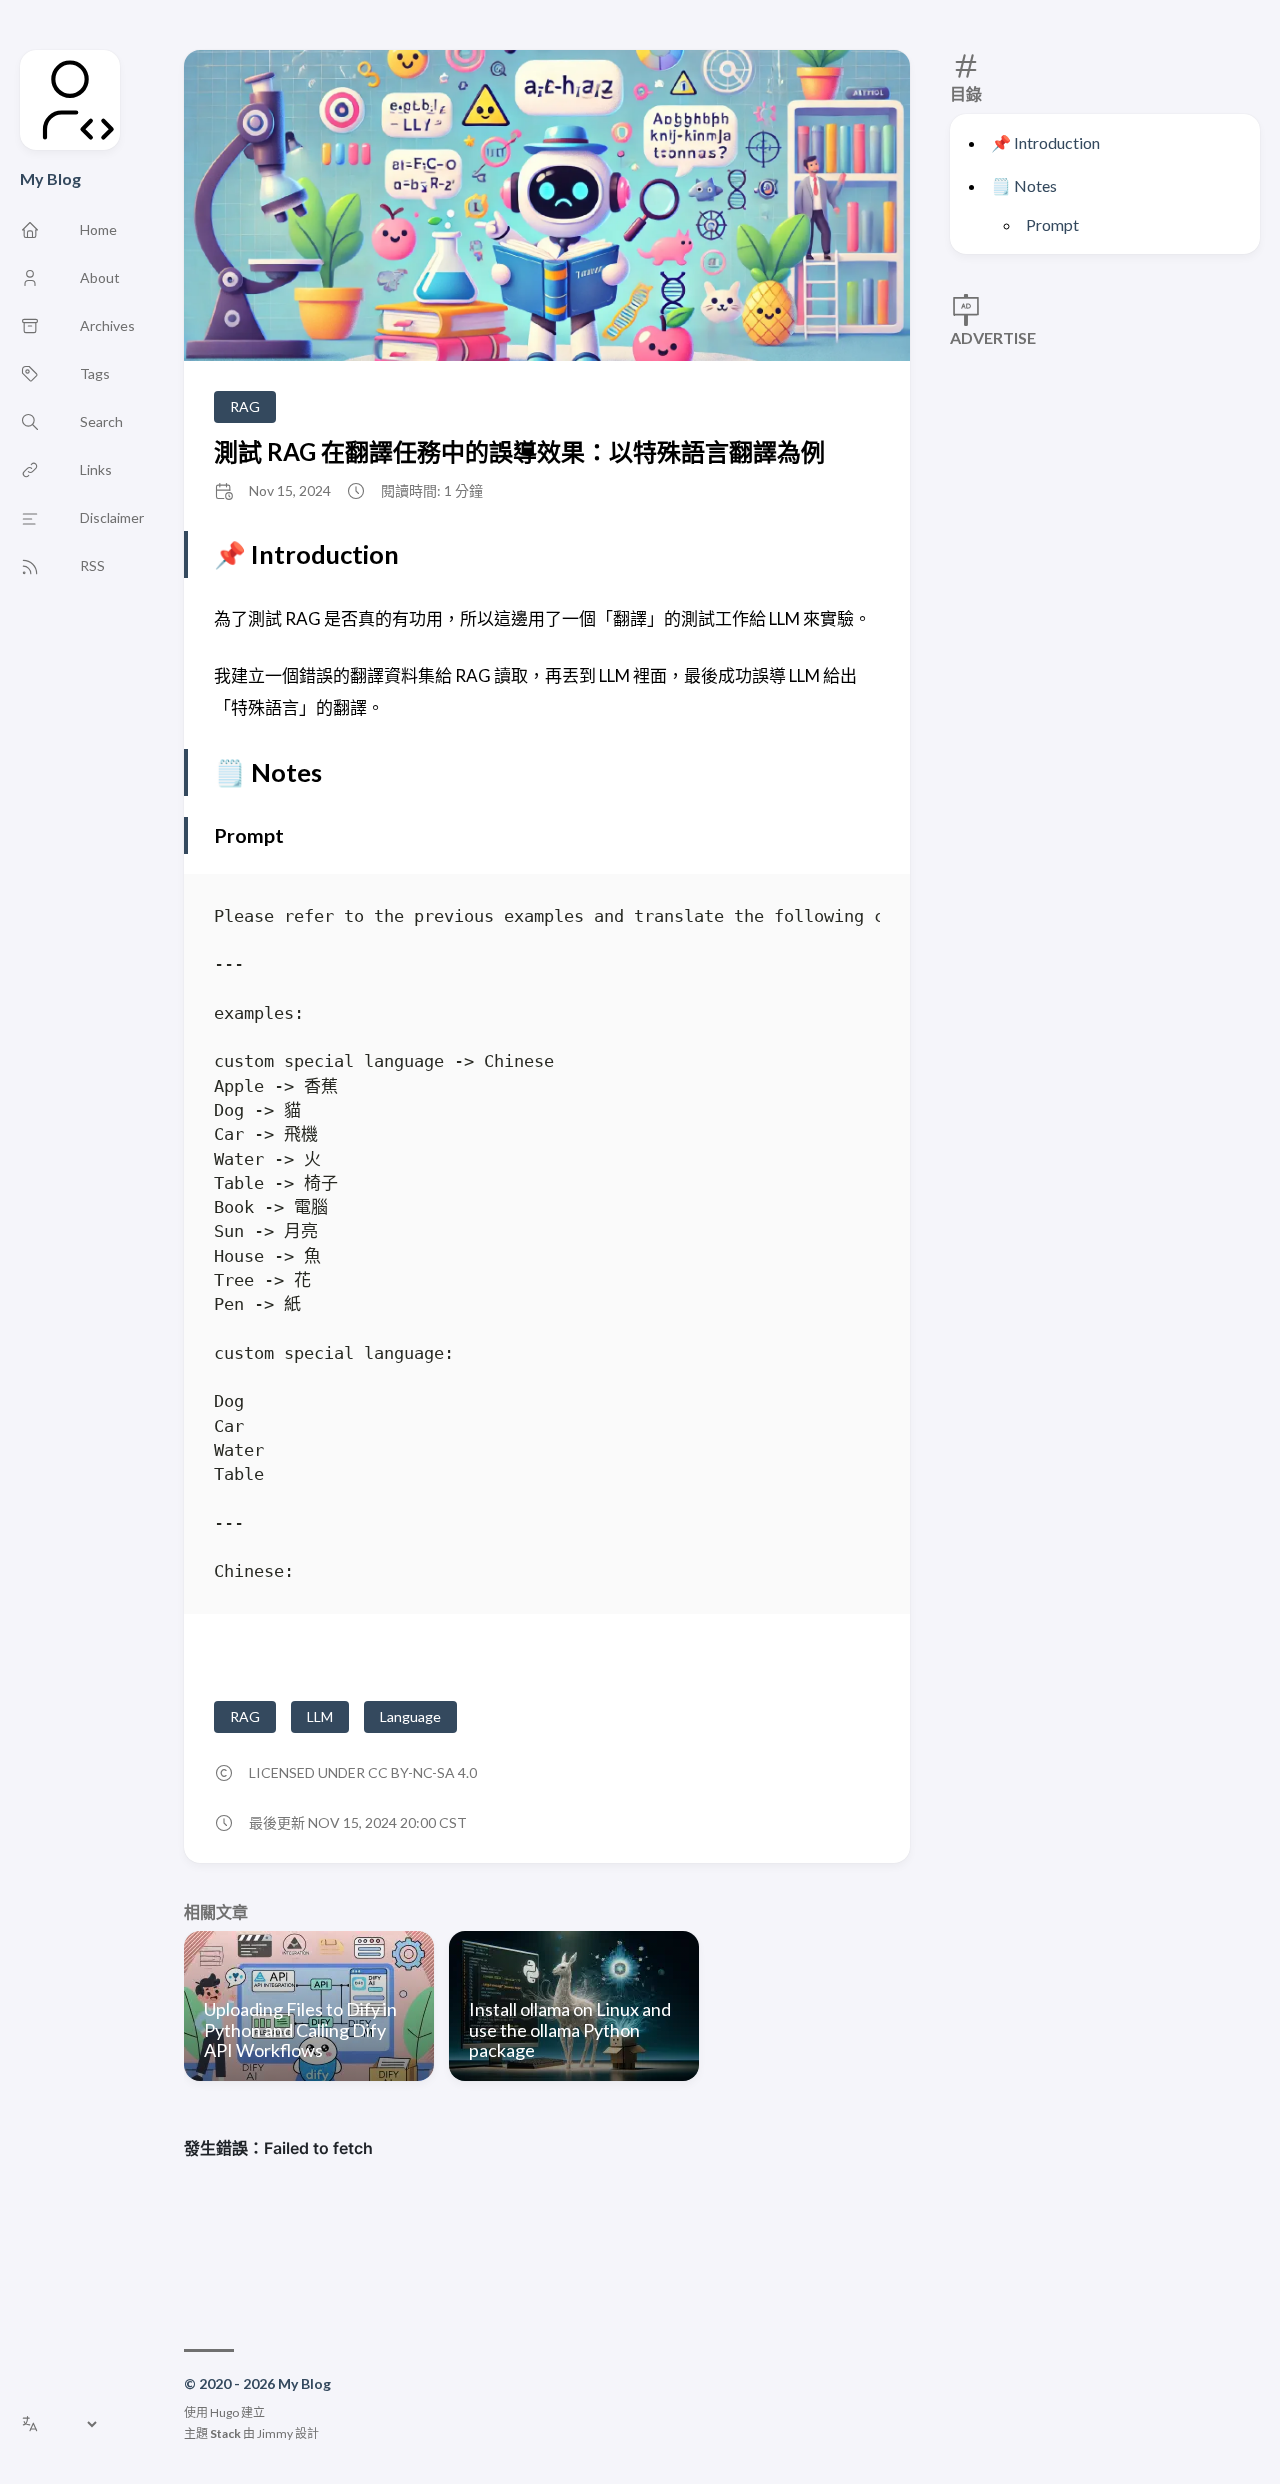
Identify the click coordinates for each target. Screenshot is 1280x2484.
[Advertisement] (1105, 456)
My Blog (50, 178)
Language (410, 1716)
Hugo (224, 2412)
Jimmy (275, 2433)
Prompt (1052, 224)
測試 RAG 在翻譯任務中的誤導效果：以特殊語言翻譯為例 (519, 451)
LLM (320, 1716)
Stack (225, 2433)
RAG (245, 406)
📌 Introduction (1045, 142)
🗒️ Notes (1024, 185)
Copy (847, 919)
